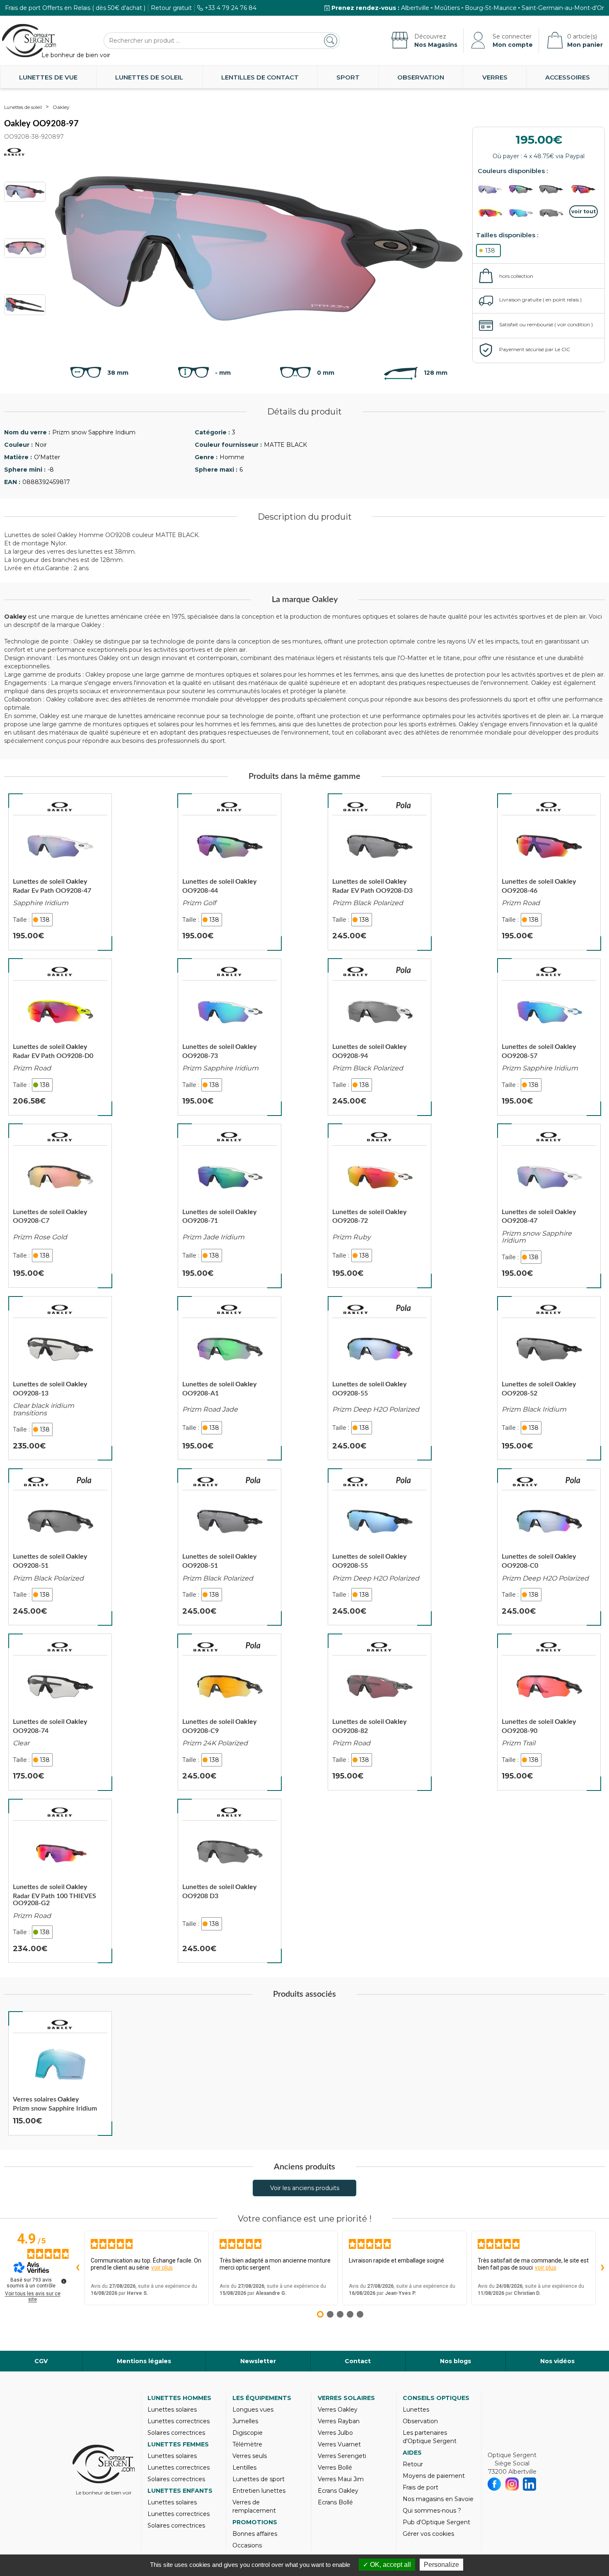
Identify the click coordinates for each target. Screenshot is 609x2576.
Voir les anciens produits (305, 2188)
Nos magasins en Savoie (438, 2499)
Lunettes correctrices (179, 2421)
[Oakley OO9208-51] (60, 1547)
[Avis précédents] (77, 2268)
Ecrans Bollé (335, 2502)
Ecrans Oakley (338, 2491)
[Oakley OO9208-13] (60, 1378)
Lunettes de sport (259, 2479)
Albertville (415, 8)
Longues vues (253, 2410)
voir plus (162, 2268)
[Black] (553, 189)
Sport (348, 77)
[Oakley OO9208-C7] (60, 1206)
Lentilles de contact (260, 77)
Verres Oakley (338, 2410)
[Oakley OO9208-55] (379, 1378)
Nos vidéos (557, 2361)
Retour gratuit (171, 8)
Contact (358, 2361)
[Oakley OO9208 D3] (230, 1881)
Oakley (61, 107)
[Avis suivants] (602, 2268)
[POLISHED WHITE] (523, 213)
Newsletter (258, 2361)
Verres (495, 77)
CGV (41, 2361)
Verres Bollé (335, 2468)
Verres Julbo (335, 2433)
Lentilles (244, 2468)
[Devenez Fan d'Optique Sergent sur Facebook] (494, 2484)
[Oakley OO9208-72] (379, 1206)
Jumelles (245, 2421)
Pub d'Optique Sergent (436, 2522)
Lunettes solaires (172, 2410)
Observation (421, 77)
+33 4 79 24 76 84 (231, 8)
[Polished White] (492, 189)
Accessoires (568, 77)
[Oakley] (60, 807)
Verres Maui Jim (341, 2479)
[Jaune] (492, 213)
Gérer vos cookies (428, 2534)
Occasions (247, 2545)
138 (490, 251)
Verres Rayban (339, 2421)
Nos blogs (456, 2361)
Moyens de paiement (434, 2476)
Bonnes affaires (255, 2534)
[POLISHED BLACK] (523, 189)
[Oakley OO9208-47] (549, 1206)
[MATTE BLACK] (584, 189)
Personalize (441, 2565)
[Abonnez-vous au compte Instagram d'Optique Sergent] (512, 2484)
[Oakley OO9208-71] (230, 1206)
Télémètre (247, 2444)
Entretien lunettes (259, 2491)
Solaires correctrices (176, 2433)
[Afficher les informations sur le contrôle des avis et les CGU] (64, 2281)
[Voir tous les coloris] (584, 212)
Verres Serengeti (342, 2456)
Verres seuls (250, 2456)
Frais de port (420, 2487)
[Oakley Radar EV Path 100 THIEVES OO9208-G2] (60, 1881)
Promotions (255, 2522)
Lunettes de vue (48, 77)
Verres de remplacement (254, 2506)
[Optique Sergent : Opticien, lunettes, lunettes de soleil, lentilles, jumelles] (29, 41)
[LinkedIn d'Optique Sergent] (530, 2484)
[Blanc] (553, 213)
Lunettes (416, 2410)
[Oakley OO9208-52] (549, 1378)
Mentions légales (144, 2361)
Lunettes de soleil (149, 77)
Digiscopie (248, 2433)
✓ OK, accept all (387, 2565)
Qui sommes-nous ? (432, 2511)
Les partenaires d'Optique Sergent (430, 2437)
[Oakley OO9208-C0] (549, 1547)
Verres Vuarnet (339, 2444)
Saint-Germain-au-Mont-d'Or (563, 8)
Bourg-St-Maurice (491, 8)
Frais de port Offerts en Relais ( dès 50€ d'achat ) (75, 8)
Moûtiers (447, 8)
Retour (413, 2464)
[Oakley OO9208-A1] (230, 1378)
